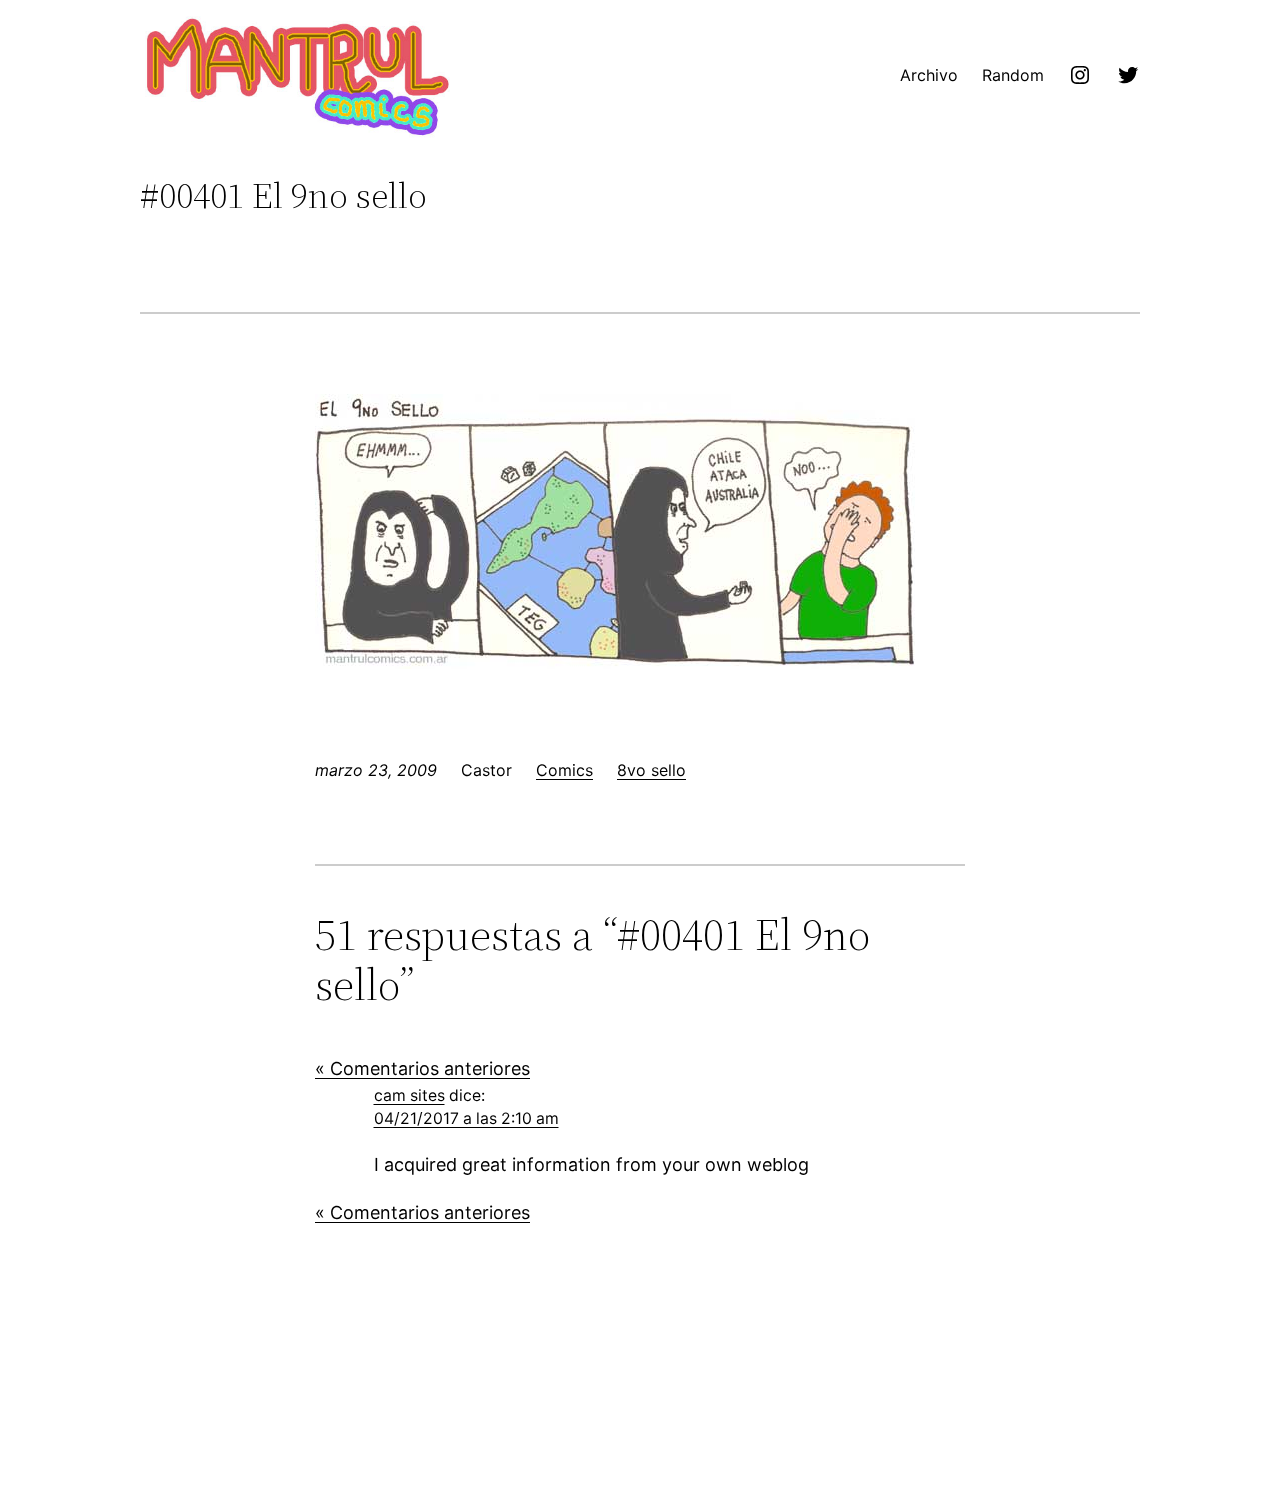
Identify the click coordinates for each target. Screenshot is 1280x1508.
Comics (564, 770)
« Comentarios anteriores (422, 1068)
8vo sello (651, 770)
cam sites (409, 1095)
